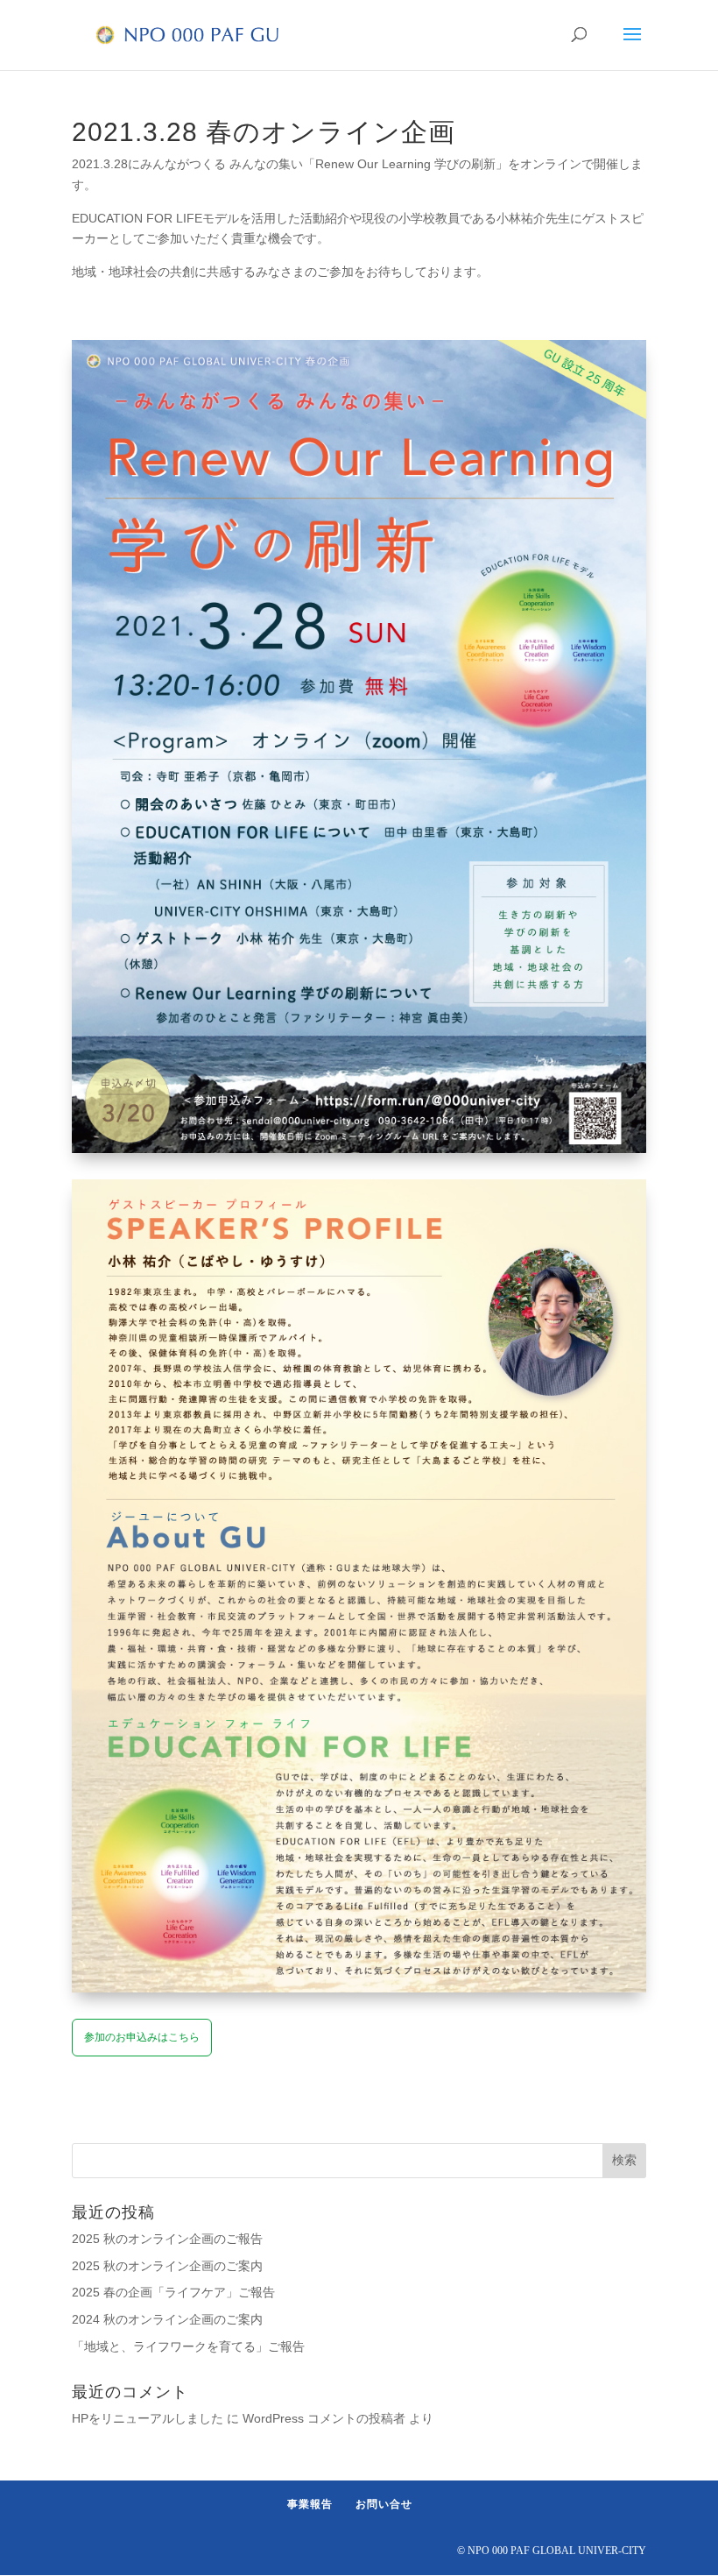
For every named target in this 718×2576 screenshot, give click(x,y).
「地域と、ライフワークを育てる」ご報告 (188, 2346)
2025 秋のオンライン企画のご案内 (167, 2266)
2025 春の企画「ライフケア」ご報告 (173, 2292)
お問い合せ (384, 2504)
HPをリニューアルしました (148, 2418)
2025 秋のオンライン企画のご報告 (167, 2239)
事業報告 (310, 2504)
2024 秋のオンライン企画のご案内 (167, 2319)
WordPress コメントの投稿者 (324, 2418)
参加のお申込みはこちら (142, 2037)
